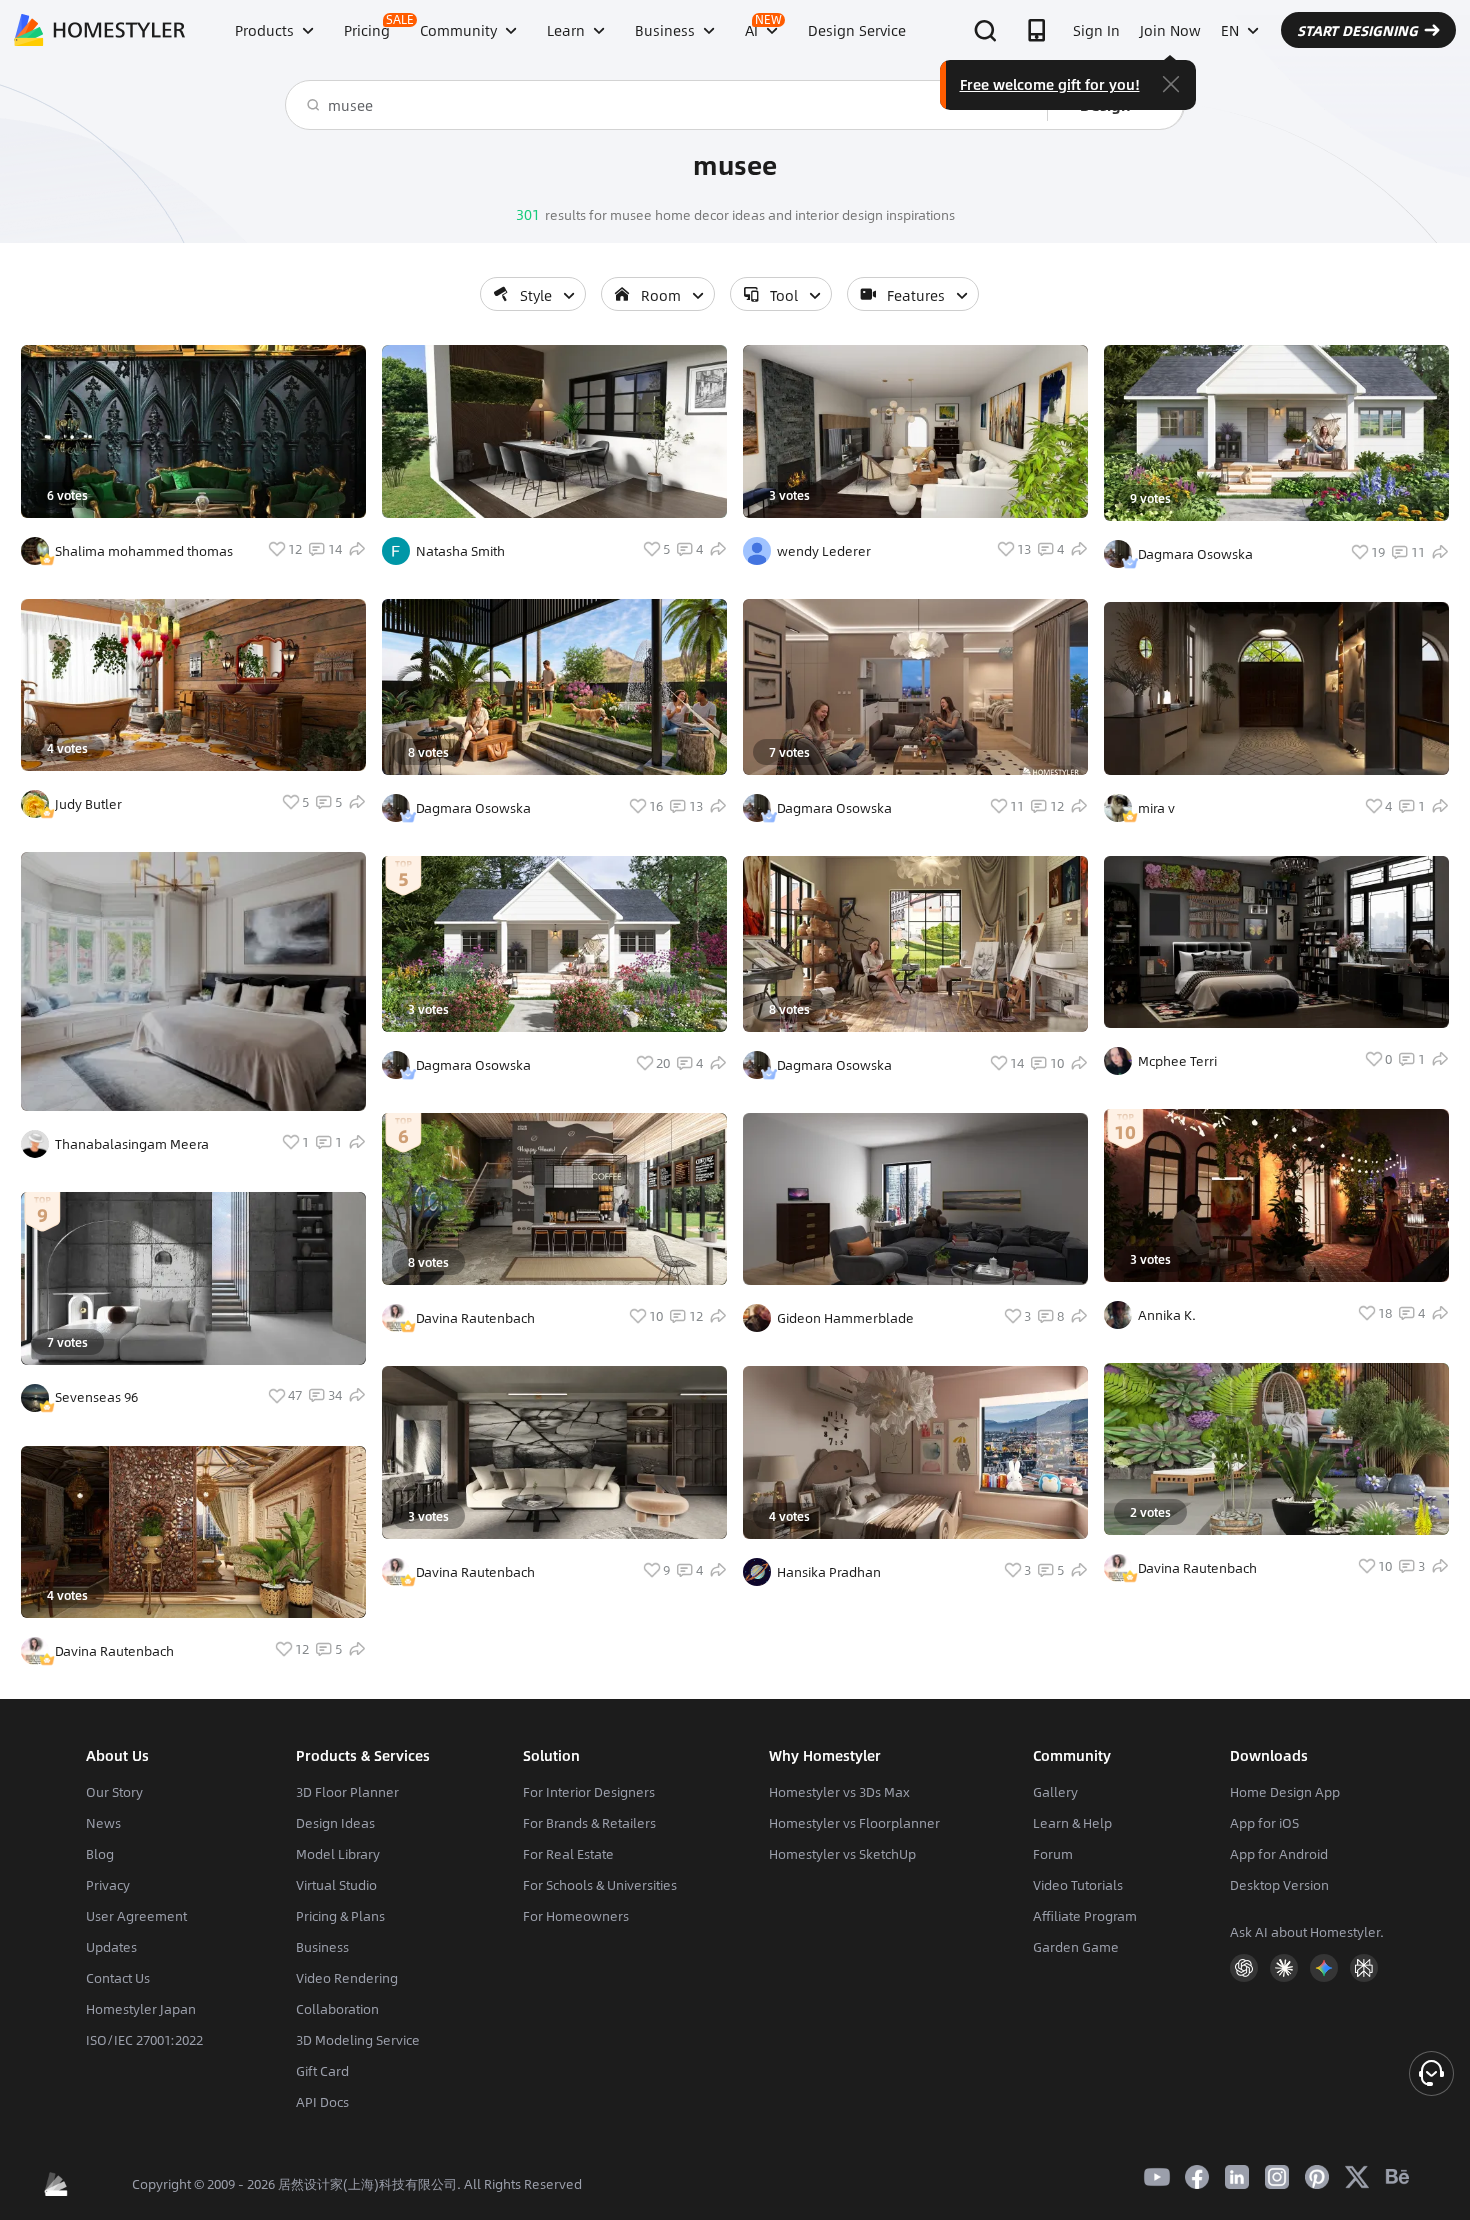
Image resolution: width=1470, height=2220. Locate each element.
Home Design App (1285, 1792)
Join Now (1170, 30)
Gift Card (322, 2071)
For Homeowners (576, 1916)
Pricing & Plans (340, 1916)
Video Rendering (347, 1978)
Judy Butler (88, 804)
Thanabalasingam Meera (132, 1144)
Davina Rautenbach (114, 1651)
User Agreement (136, 1916)
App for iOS (1264, 1823)
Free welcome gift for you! (1050, 84)
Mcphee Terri (1177, 1061)
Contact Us (118, 1978)
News (103, 1823)
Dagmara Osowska (473, 808)
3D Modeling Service (358, 2040)
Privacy (108, 1885)
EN (1230, 30)
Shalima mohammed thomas (144, 551)
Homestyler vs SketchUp (842, 1854)
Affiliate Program (1085, 1916)
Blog (100, 1854)
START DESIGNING (1357, 30)
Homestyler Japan (141, 2009)
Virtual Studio (336, 1885)
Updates (111, 1947)
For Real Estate (568, 1854)
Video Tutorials (1078, 1885)
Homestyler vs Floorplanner (854, 1823)
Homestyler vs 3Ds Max (839, 1792)
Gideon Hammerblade (845, 1318)
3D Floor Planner (347, 1792)
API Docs (322, 2102)
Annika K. (1167, 1315)
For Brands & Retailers (589, 1823)
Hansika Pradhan (829, 1572)
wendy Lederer (824, 551)
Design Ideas (335, 1823)
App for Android (1279, 1854)
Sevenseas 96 (96, 1397)
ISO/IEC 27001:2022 (144, 2040)
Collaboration (337, 2009)
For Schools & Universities (600, 1885)
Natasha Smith (460, 551)
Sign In (1096, 30)
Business (322, 1947)
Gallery (1055, 1792)
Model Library (338, 1854)
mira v (1156, 808)
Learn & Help (1072, 1823)
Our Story (114, 1792)
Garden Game (1076, 1947)
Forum (1053, 1854)
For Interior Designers (589, 1792)
